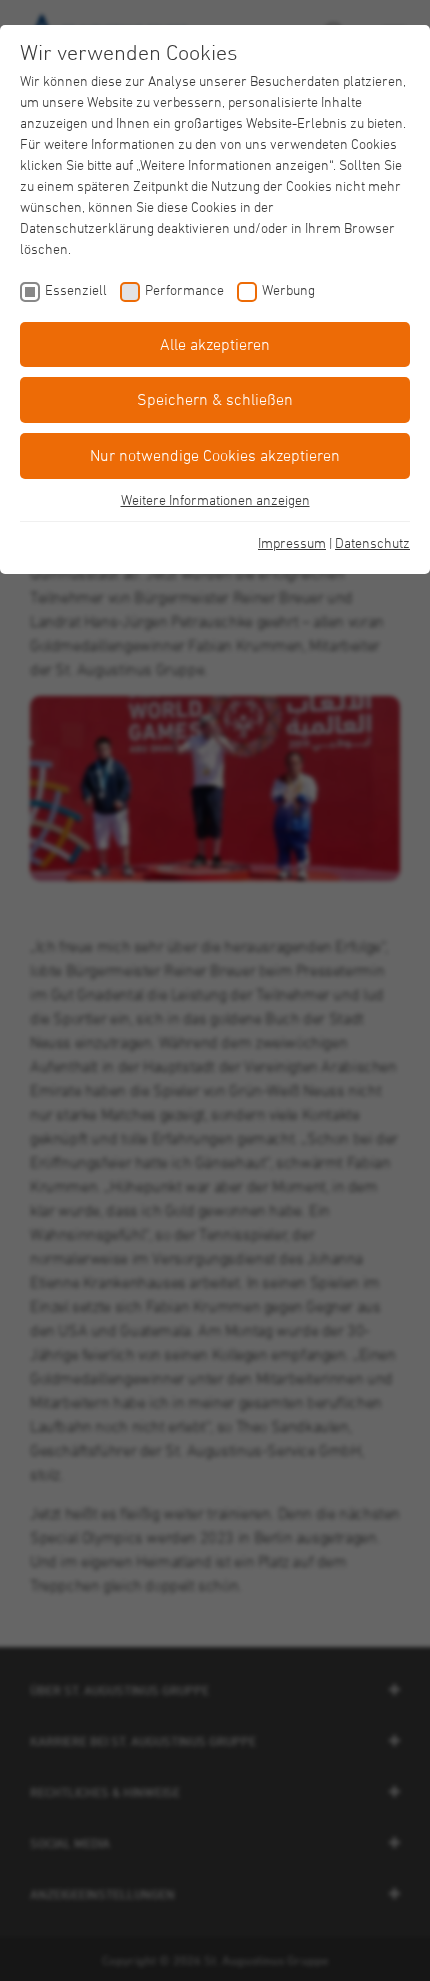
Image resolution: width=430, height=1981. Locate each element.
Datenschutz (372, 542)
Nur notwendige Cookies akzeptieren (215, 455)
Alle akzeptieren (215, 344)
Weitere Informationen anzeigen (215, 499)
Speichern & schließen (215, 399)
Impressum (292, 542)
